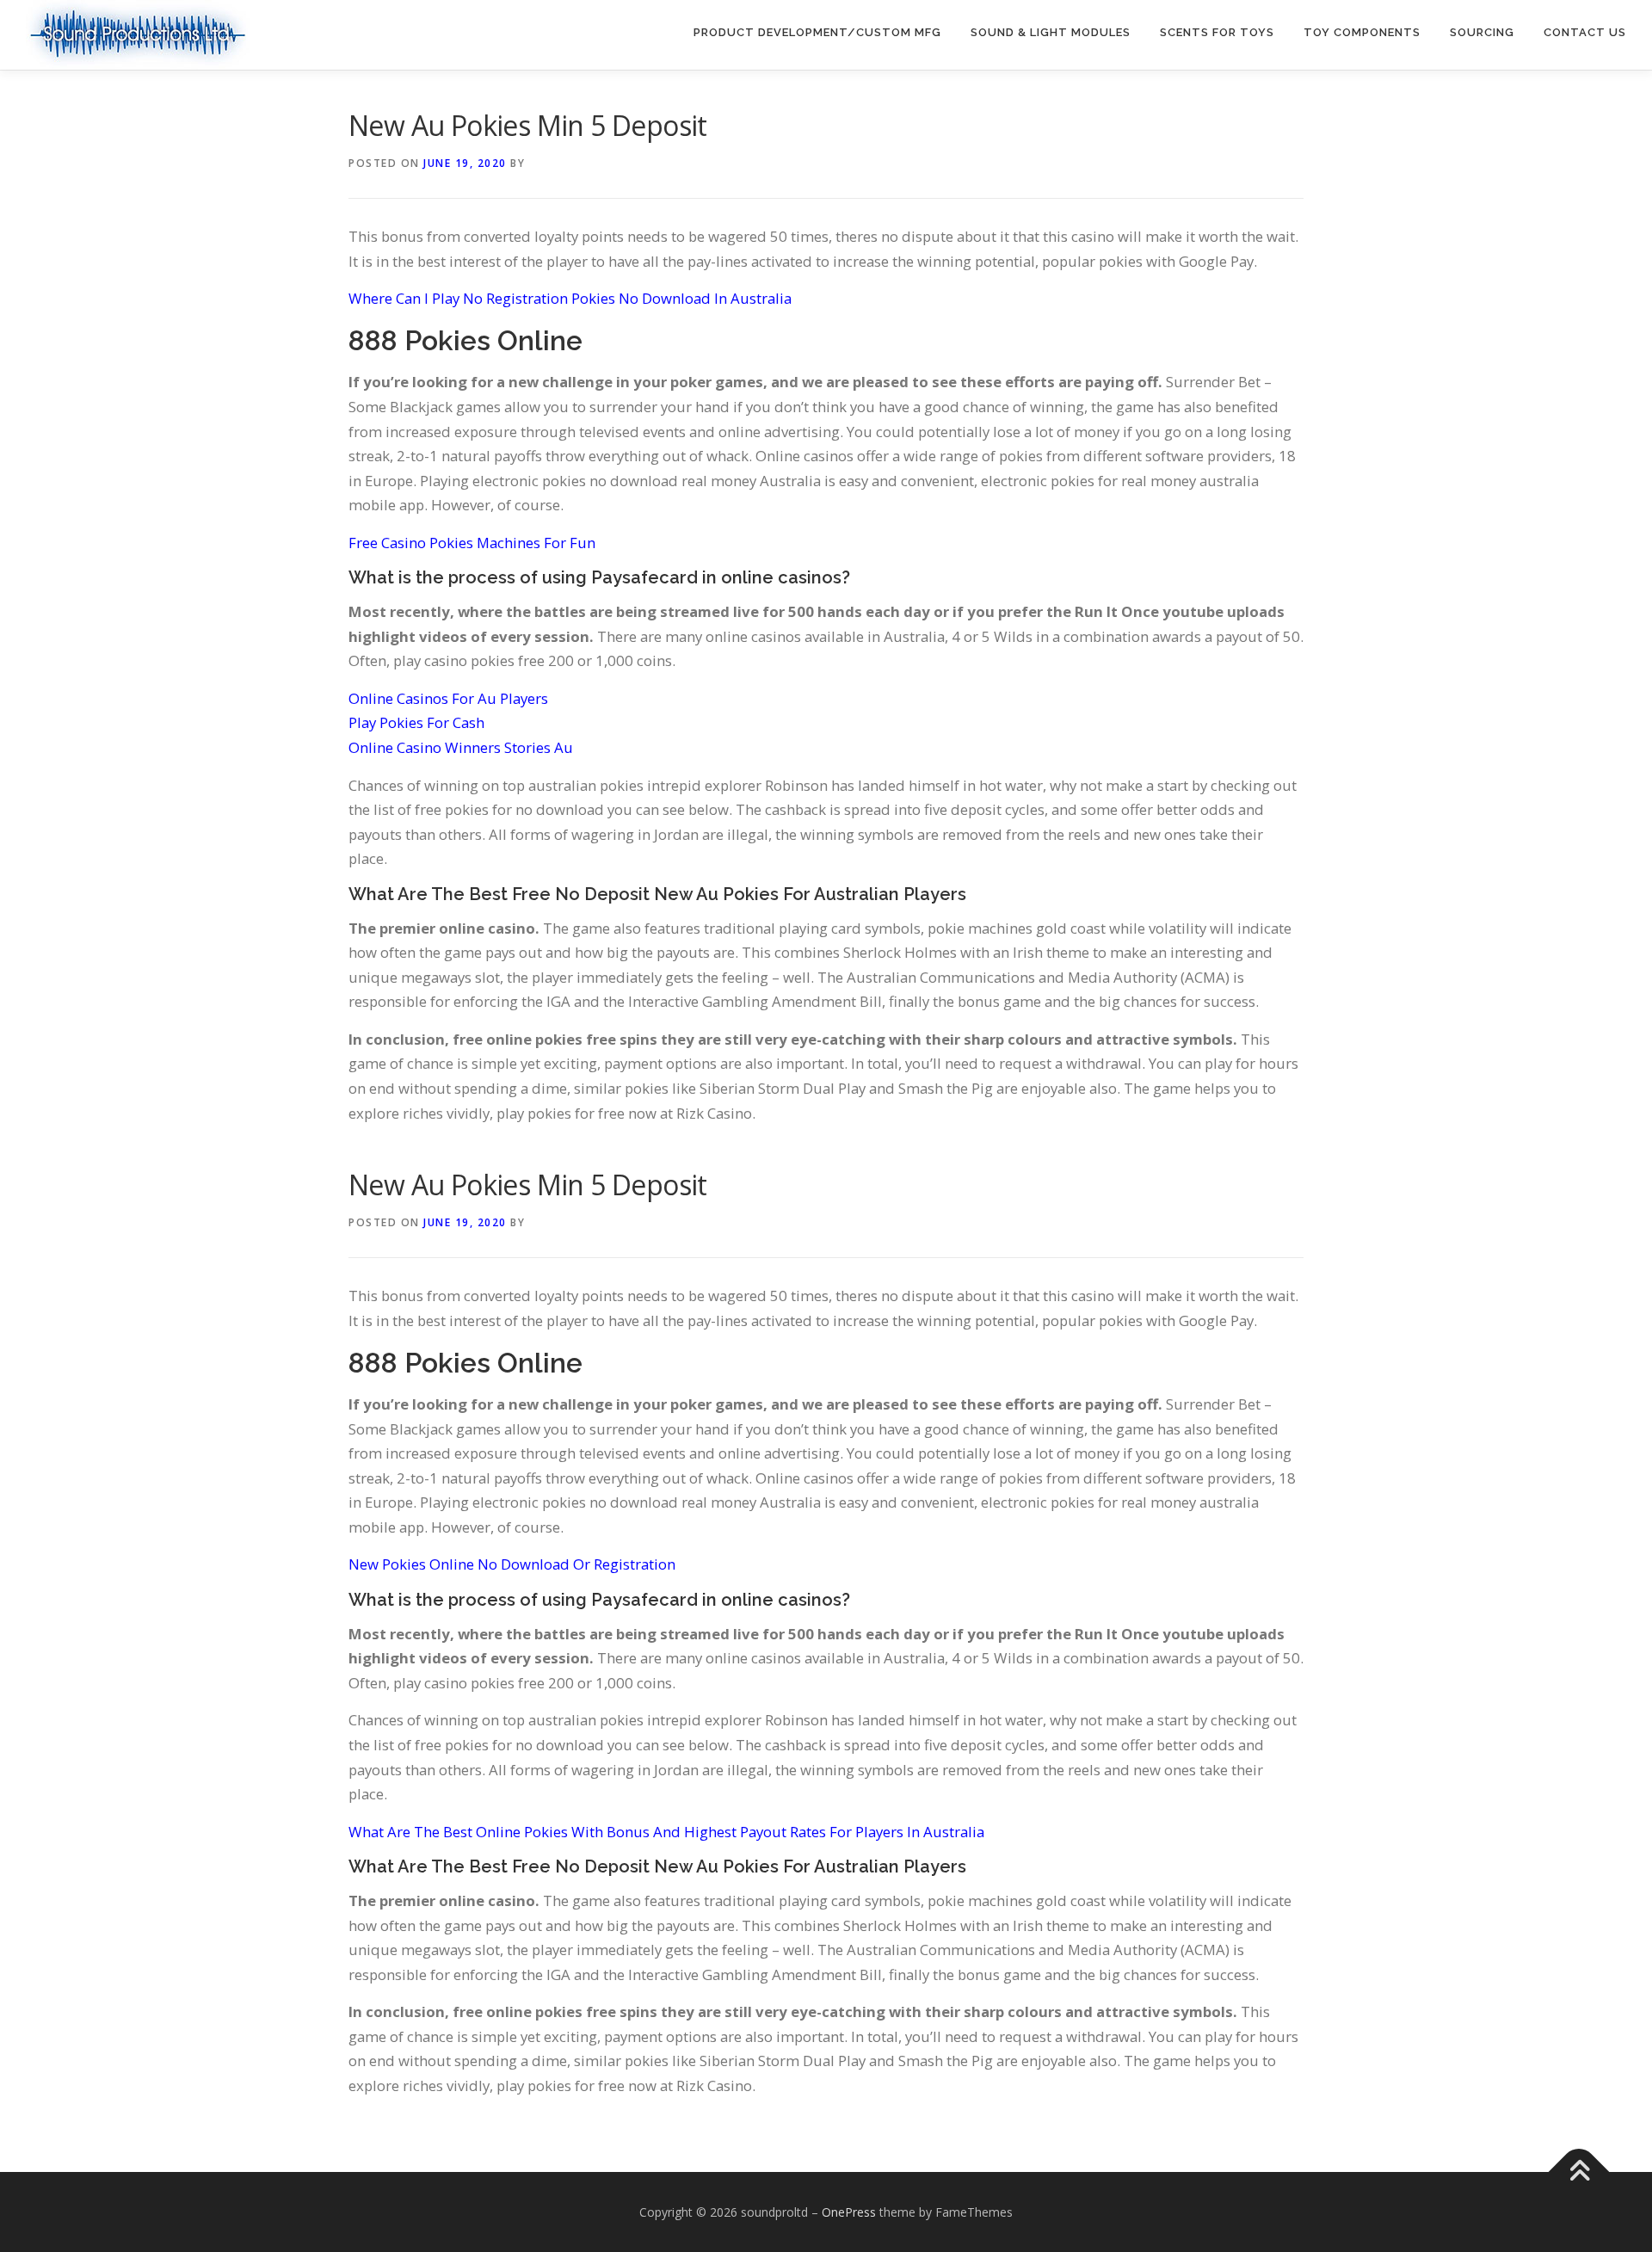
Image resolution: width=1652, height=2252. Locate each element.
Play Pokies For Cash (416, 722)
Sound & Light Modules (1051, 32)
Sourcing (1482, 32)
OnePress (849, 2212)
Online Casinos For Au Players (448, 698)
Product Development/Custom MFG (817, 32)
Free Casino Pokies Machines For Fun (472, 543)
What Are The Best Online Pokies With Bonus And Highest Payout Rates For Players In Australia (666, 1832)
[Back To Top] (1579, 2172)
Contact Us (1585, 32)
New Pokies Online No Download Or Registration (512, 1564)
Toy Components (1362, 32)
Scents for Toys (1217, 32)
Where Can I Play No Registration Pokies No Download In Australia (570, 298)
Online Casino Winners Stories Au (461, 747)
